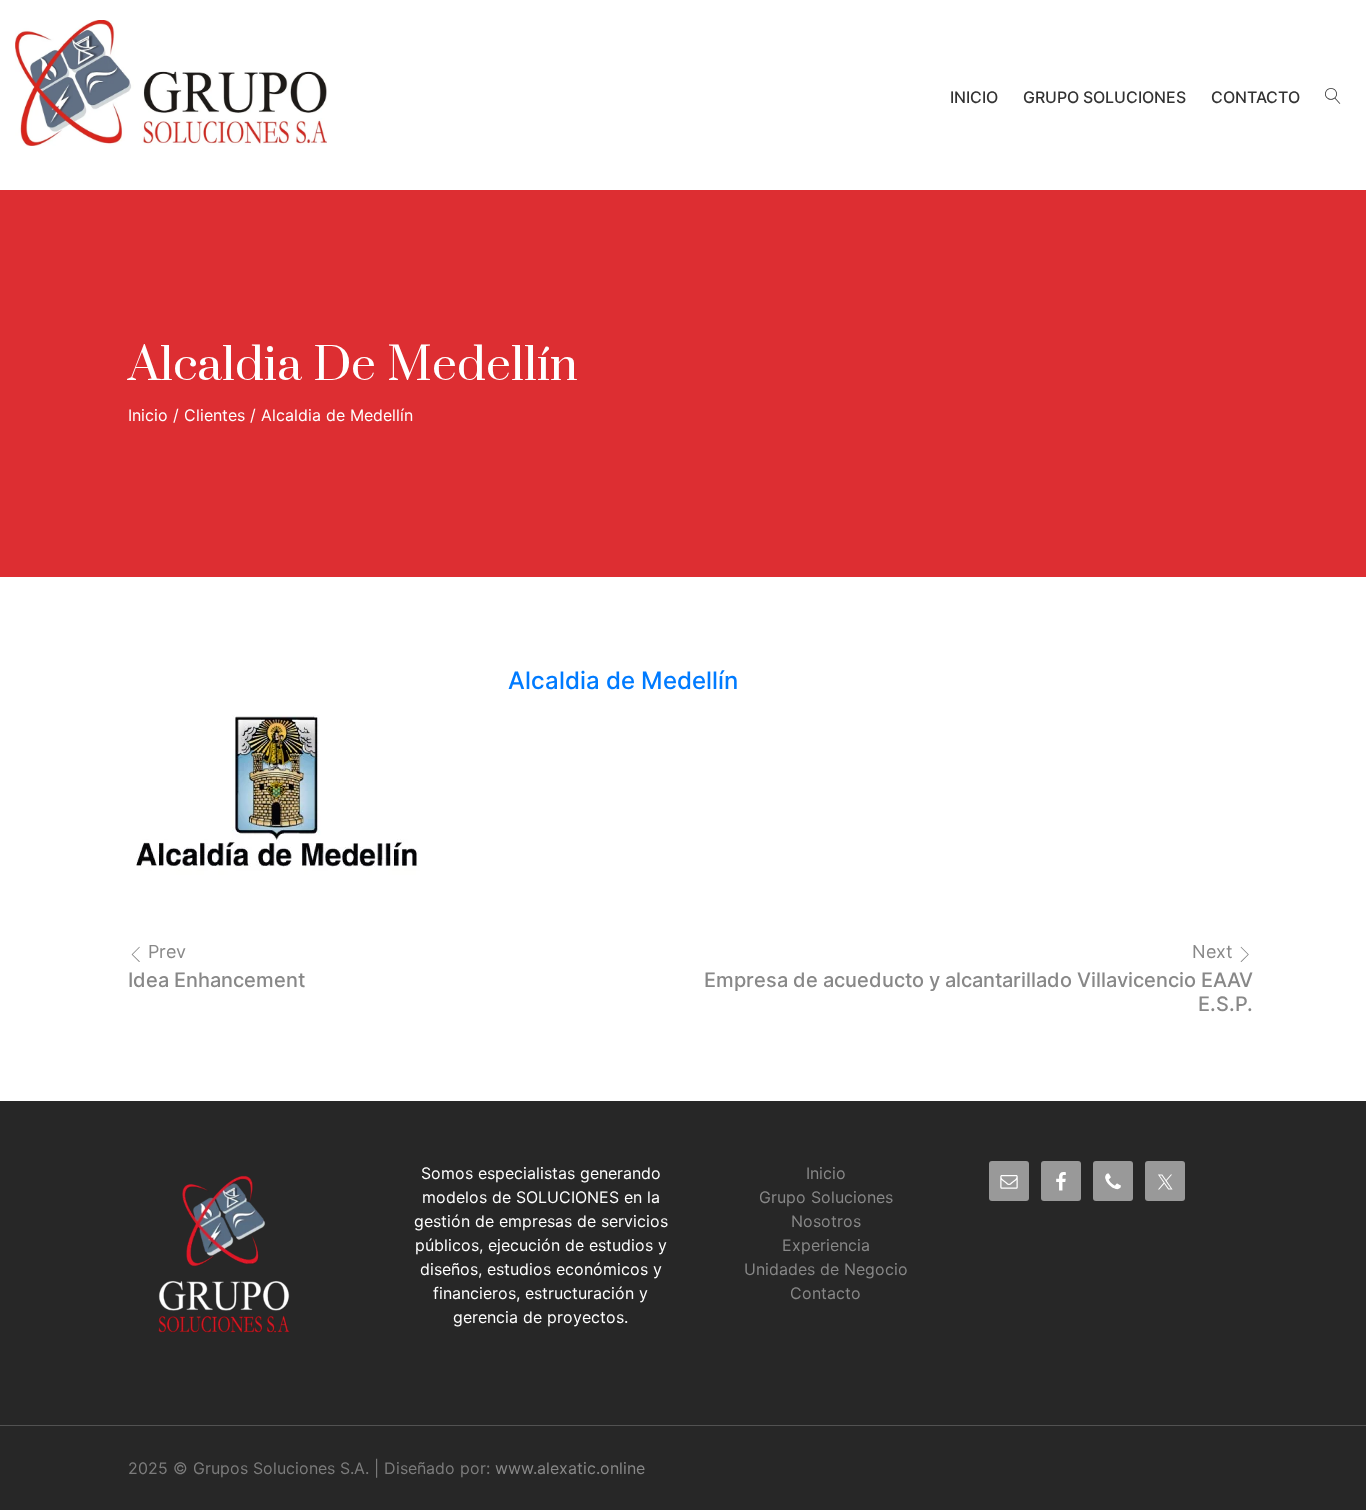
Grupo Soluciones (1104, 97)
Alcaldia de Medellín (623, 680)
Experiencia (826, 1245)
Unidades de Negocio (826, 1269)
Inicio (974, 97)
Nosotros (826, 1221)
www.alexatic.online (570, 1468)
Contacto (1255, 97)
